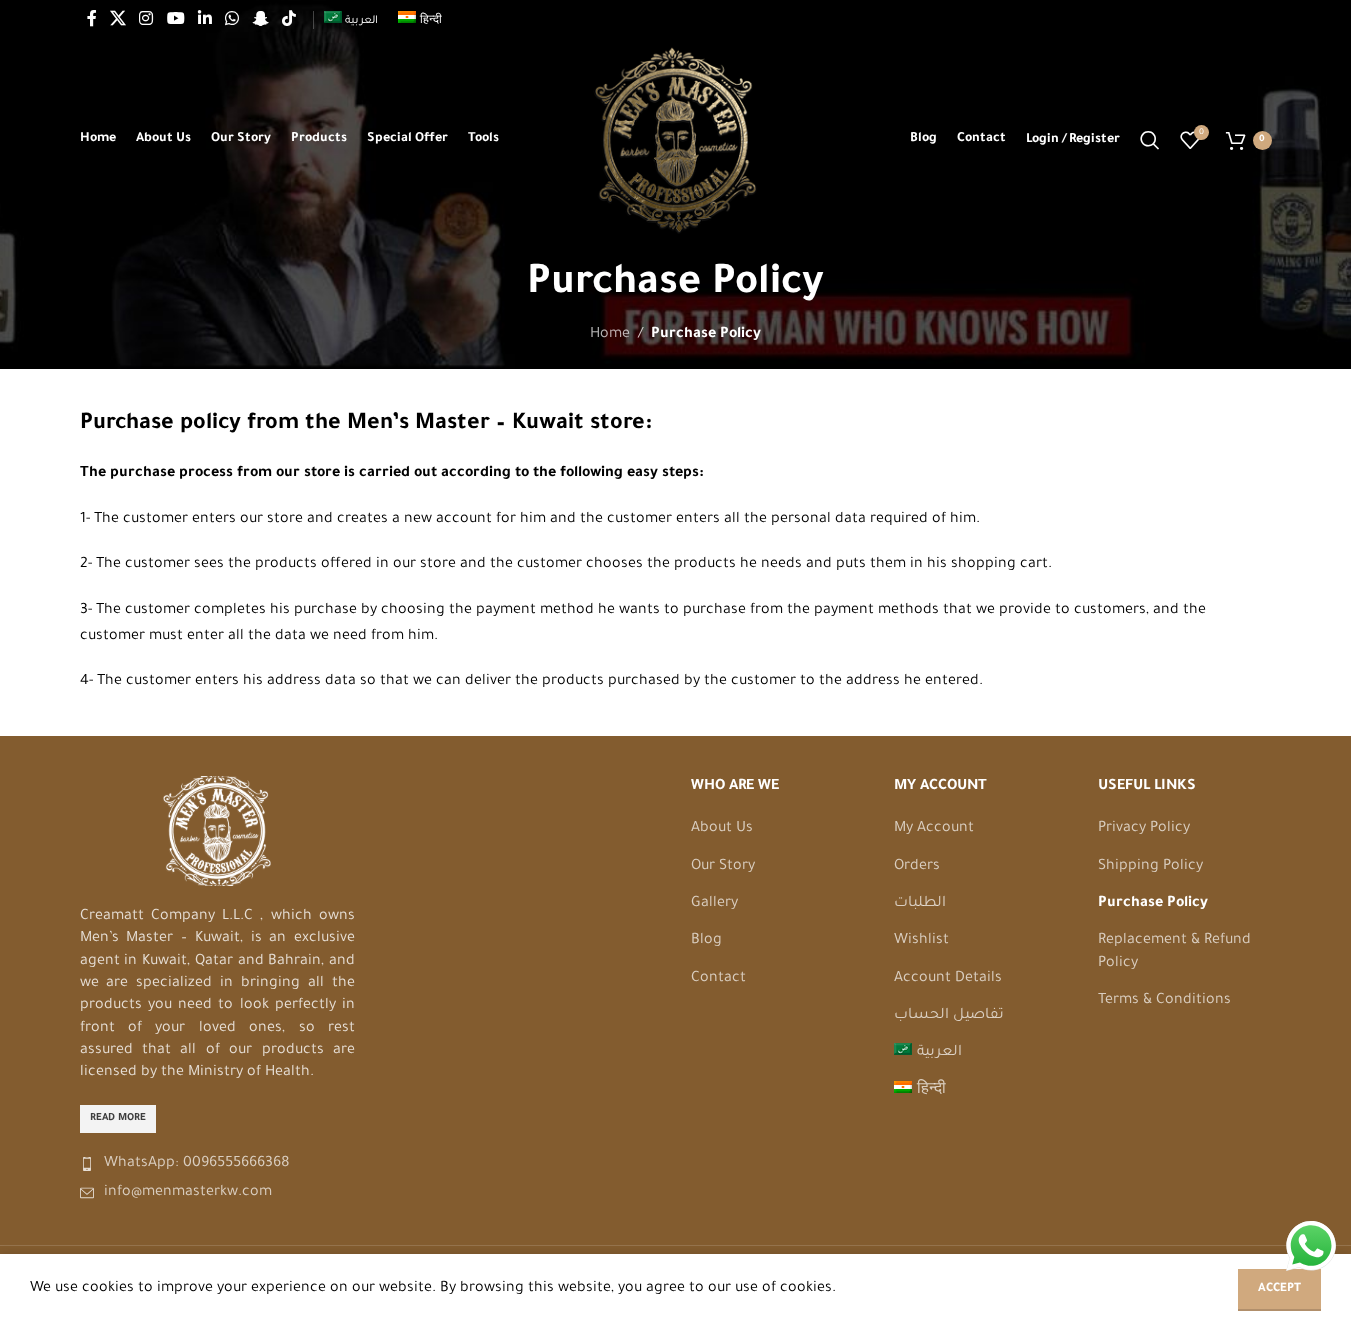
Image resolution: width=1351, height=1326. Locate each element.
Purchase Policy (1153, 904)
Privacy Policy (1144, 829)
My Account (934, 829)
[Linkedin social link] (204, 20)
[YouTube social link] (175, 20)
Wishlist (921, 941)
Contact (718, 979)
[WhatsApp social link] (232, 20)
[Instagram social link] (146, 20)
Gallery (714, 904)
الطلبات (920, 904)
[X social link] (118, 20)
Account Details (948, 979)
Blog (706, 941)
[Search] (1150, 140)
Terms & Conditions (1164, 1001)
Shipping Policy (1150, 867)
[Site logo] (675, 142)
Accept (1279, 1289)
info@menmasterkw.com (188, 1193)
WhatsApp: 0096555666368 (197, 1164)
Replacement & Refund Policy (1174, 952)
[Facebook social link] (92, 20)
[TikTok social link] (288, 20)
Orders (917, 867)
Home (610, 335)
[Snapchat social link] (260, 20)
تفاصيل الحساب (949, 1016)
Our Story (723, 867)
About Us (722, 829)
